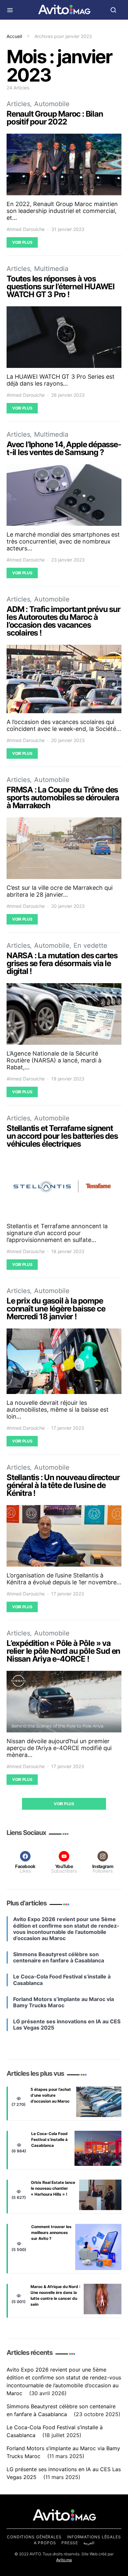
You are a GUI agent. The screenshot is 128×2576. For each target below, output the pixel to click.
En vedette (90, 945)
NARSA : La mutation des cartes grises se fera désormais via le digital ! (62, 963)
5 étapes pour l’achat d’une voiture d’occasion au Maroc (51, 2095)
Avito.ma (64, 2560)
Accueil (14, 36)
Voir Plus (22, 242)
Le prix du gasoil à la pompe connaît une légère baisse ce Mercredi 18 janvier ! (56, 1309)
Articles (18, 104)
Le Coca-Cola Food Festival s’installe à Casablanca (49, 2139)
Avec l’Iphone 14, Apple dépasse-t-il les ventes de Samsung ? (64, 448)
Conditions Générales (34, 2537)
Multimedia (51, 269)
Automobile (52, 104)
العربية (89, 2543)
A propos (45, 2543)
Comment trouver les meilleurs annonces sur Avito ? (51, 2233)
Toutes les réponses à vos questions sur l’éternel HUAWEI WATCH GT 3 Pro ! (61, 286)
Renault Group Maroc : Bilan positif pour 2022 (55, 118)
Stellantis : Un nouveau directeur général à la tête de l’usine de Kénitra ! (63, 1485)
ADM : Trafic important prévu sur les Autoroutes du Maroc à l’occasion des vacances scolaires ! (64, 621)
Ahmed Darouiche (26, 229)
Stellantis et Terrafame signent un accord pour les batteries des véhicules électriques (62, 1136)
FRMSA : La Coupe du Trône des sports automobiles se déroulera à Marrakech (63, 798)
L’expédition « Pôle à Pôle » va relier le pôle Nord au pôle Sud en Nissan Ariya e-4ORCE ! (63, 1651)
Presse (70, 2543)
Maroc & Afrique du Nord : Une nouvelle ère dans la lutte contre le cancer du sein (55, 2295)
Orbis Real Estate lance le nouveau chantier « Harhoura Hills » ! (53, 2188)
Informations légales (94, 2537)
